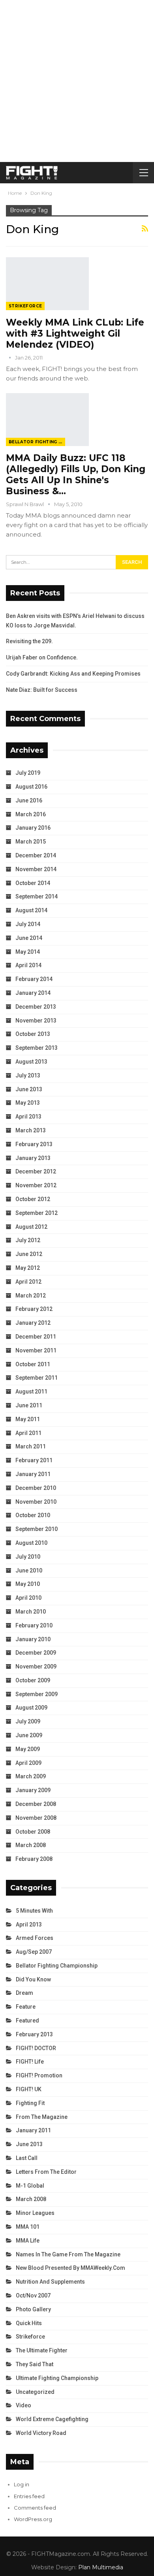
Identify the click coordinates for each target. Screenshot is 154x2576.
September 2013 (37, 1048)
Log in (22, 2484)
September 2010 (37, 1529)
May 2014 (28, 952)
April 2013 (28, 1117)
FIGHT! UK (29, 2089)
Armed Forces (35, 1938)
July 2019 (28, 773)
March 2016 (31, 814)
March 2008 (31, 1845)
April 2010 (28, 1598)
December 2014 (36, 855)
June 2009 (29, 1735)
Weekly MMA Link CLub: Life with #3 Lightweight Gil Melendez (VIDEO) (75, 333)
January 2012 (33, 1323)
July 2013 (28, 1075)
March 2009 (31, 1776)
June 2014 (29, 938)
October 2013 (33, 1034)
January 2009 (33, 1790)
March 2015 (31, 842)
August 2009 (31, 1708)
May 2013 (28, 1103)
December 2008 (36, 1804)
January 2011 (33, 1474)
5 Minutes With (34, 1911)
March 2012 (31, 1296)
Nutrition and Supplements (50, 2282)
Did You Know (33, 1979)
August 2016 (31, 787)
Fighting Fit (30, 2103)
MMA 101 (28, 2227)
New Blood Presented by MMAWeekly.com (70, 2268)
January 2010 (33, 1639)
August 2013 (31, 1062)
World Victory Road (41, 2433)
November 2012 (36, 1185)
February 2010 (34, 1625)
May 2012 (28, 1268)
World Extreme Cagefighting (52, 2419)
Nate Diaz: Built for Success (42, 690)
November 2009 (36, 1666)
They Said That (35, 2364)
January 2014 (33, 993)
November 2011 (36, 1350)
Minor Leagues (35, 2213)
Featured (27, 2021)
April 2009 (28, 1763)
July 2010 (28, 1557)
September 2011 (37, 1378)
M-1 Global (30, 2186)
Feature (26, 2007)
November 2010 (36, 1502)
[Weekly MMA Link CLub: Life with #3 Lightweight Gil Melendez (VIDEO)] (47, 284)
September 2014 (37, 896)
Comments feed (35, 2508)
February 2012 (34, 1309)
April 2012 (28, 1282)
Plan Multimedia (101, 2567)
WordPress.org (33, 2519)
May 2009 (28, 1749)
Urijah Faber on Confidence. (42, 657)
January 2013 (33, 1158)
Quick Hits (29, 2323)
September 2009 (37, 1694)
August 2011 (31, 1392)
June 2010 (29, 1570)
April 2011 (28, 1433)
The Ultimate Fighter (42, 2350)
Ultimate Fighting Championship (57, 2378)
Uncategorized (35, 2392)
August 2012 (31, 1227)
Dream (24, 1993)
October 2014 (33, 883)
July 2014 (28, 924)
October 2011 (33, 1364)
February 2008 (34, 1859)
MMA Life (28, 2241)
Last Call (27, 2158)
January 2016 (33, 828)
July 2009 (28, 1721)
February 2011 (34, 1460)
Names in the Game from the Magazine (68, 2254)
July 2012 (28, 1240)
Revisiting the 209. (29, 641)
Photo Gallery (33, 2309)
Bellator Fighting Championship (37, 442)
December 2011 (36, 1337)
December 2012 (36, 1171)
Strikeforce (25, 306)
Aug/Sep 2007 (34, 1952)
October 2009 (33, 1680)
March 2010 (31, 1612)
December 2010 (36, 1488)
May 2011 (28, 1419)
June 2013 (29, 1089)
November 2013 (36, 1021)
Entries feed (29, 2496)
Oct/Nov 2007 (33, 2295)
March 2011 (31, 1446)
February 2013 (34, 1144)
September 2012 (37, 1213)
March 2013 (31, 1130)
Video (23, 2405)
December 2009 (36, 1653)
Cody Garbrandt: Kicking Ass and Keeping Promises (73, 674)
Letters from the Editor (46, 2172)
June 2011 (29, 1405)
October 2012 (33, 1199)
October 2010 (33, 1515)
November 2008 (36, 1818)
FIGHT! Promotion (39, 2075)
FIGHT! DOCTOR (36, 2048)
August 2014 (31, 910)
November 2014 (36, 869)
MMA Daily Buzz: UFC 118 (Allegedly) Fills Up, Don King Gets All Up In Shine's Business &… (76, 475)
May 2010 (28, 1584)
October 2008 (33, 1832)
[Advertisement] (77, 81)
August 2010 (31, 1543)
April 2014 (28, 965)
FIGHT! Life (30, 2062)
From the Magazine (42, 2117)
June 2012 (29, 1254)
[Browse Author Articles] (10, 358)
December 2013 (36, 1007)
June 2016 (29, 800)
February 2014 (34, 979)
